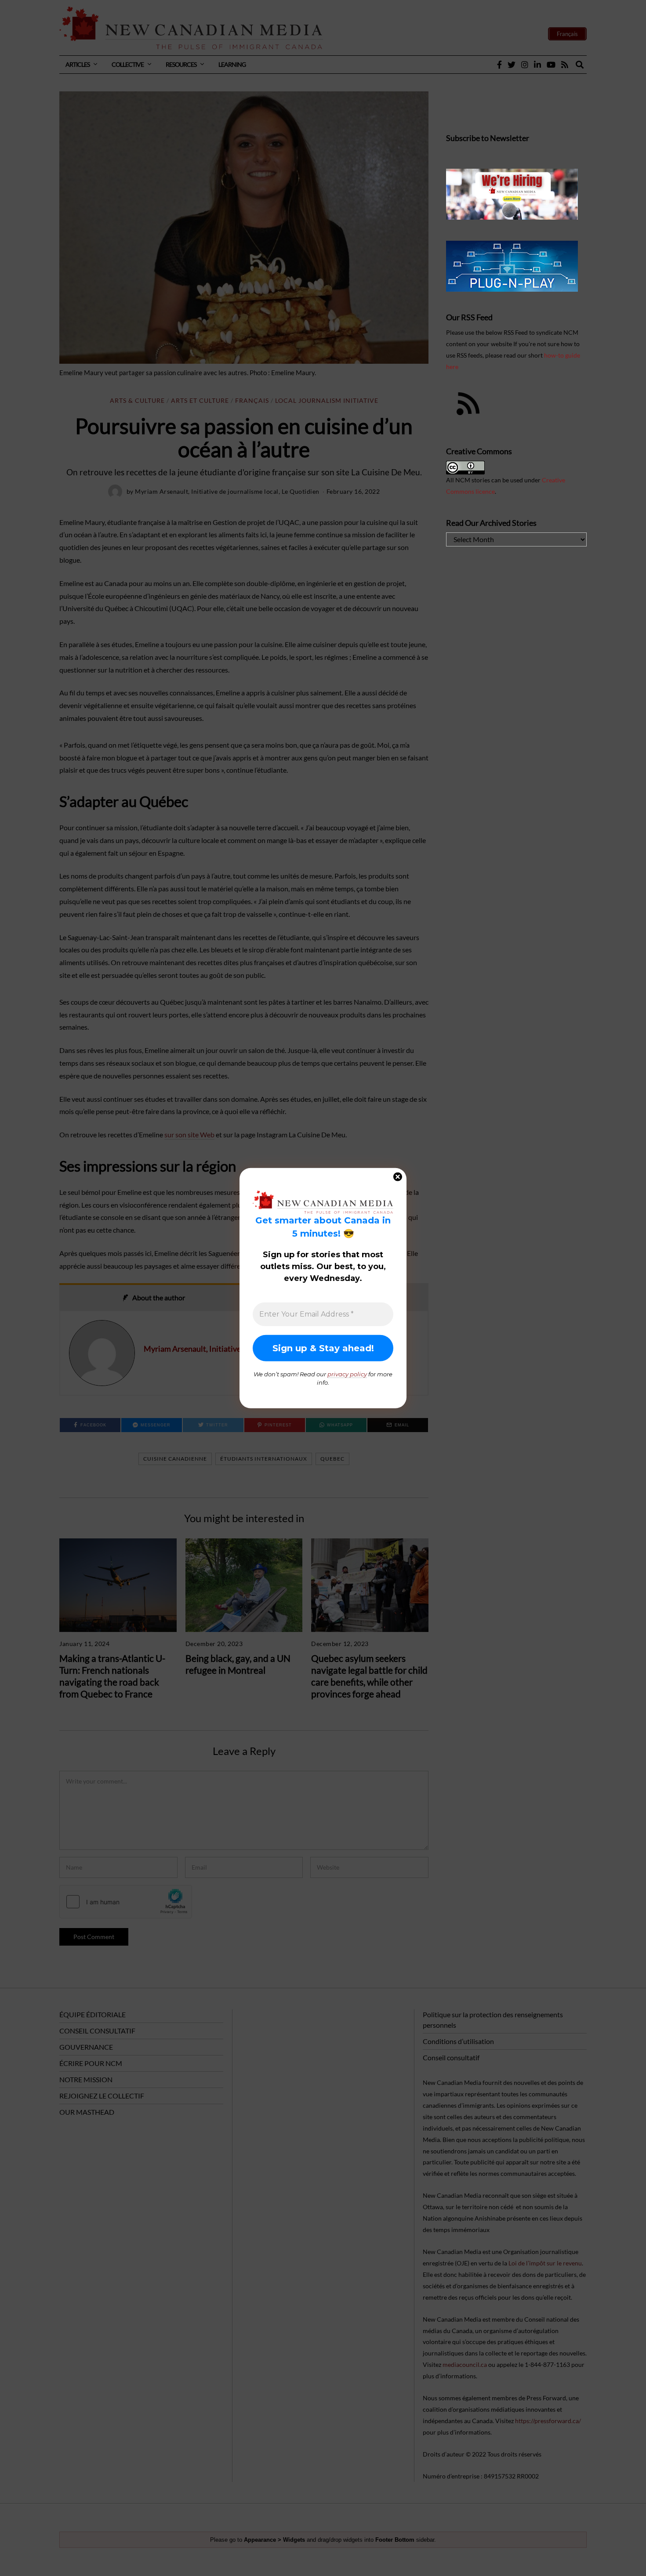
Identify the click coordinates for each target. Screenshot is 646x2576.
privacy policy (347, 1374)
